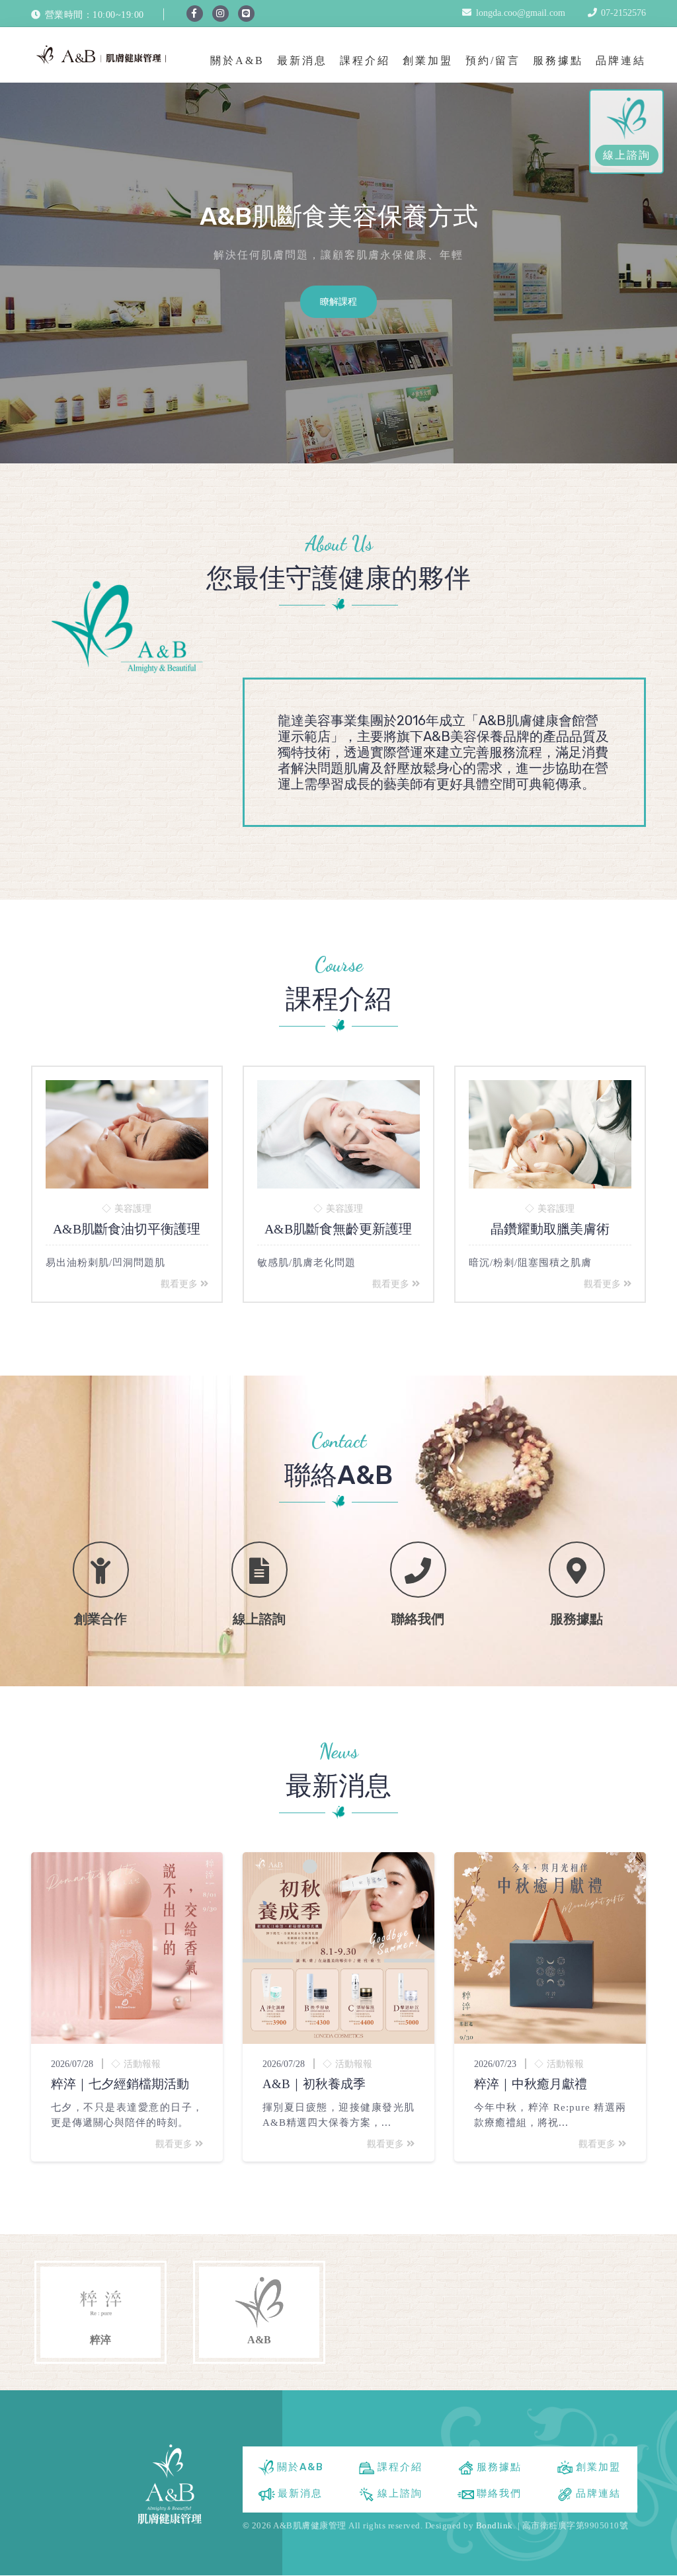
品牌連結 (621, 60)
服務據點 (558, 60)
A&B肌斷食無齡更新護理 (338, 1229)
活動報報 (142, 2064)
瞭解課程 (338, 302)
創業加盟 (428, 60)
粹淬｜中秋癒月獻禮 (531, 2084)
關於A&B (237, 60)
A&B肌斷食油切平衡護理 (127, 1229)
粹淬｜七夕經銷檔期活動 (120, 2084)
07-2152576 (623, 13)
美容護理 (133, 1209)
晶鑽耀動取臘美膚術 (550, 1229)
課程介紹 (365, 60)
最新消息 (302, 60)
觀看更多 (180, 1284)
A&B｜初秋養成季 (314, 2084)
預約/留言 (493, 60)
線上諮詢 (627, 155)
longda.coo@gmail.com (521, 13)
